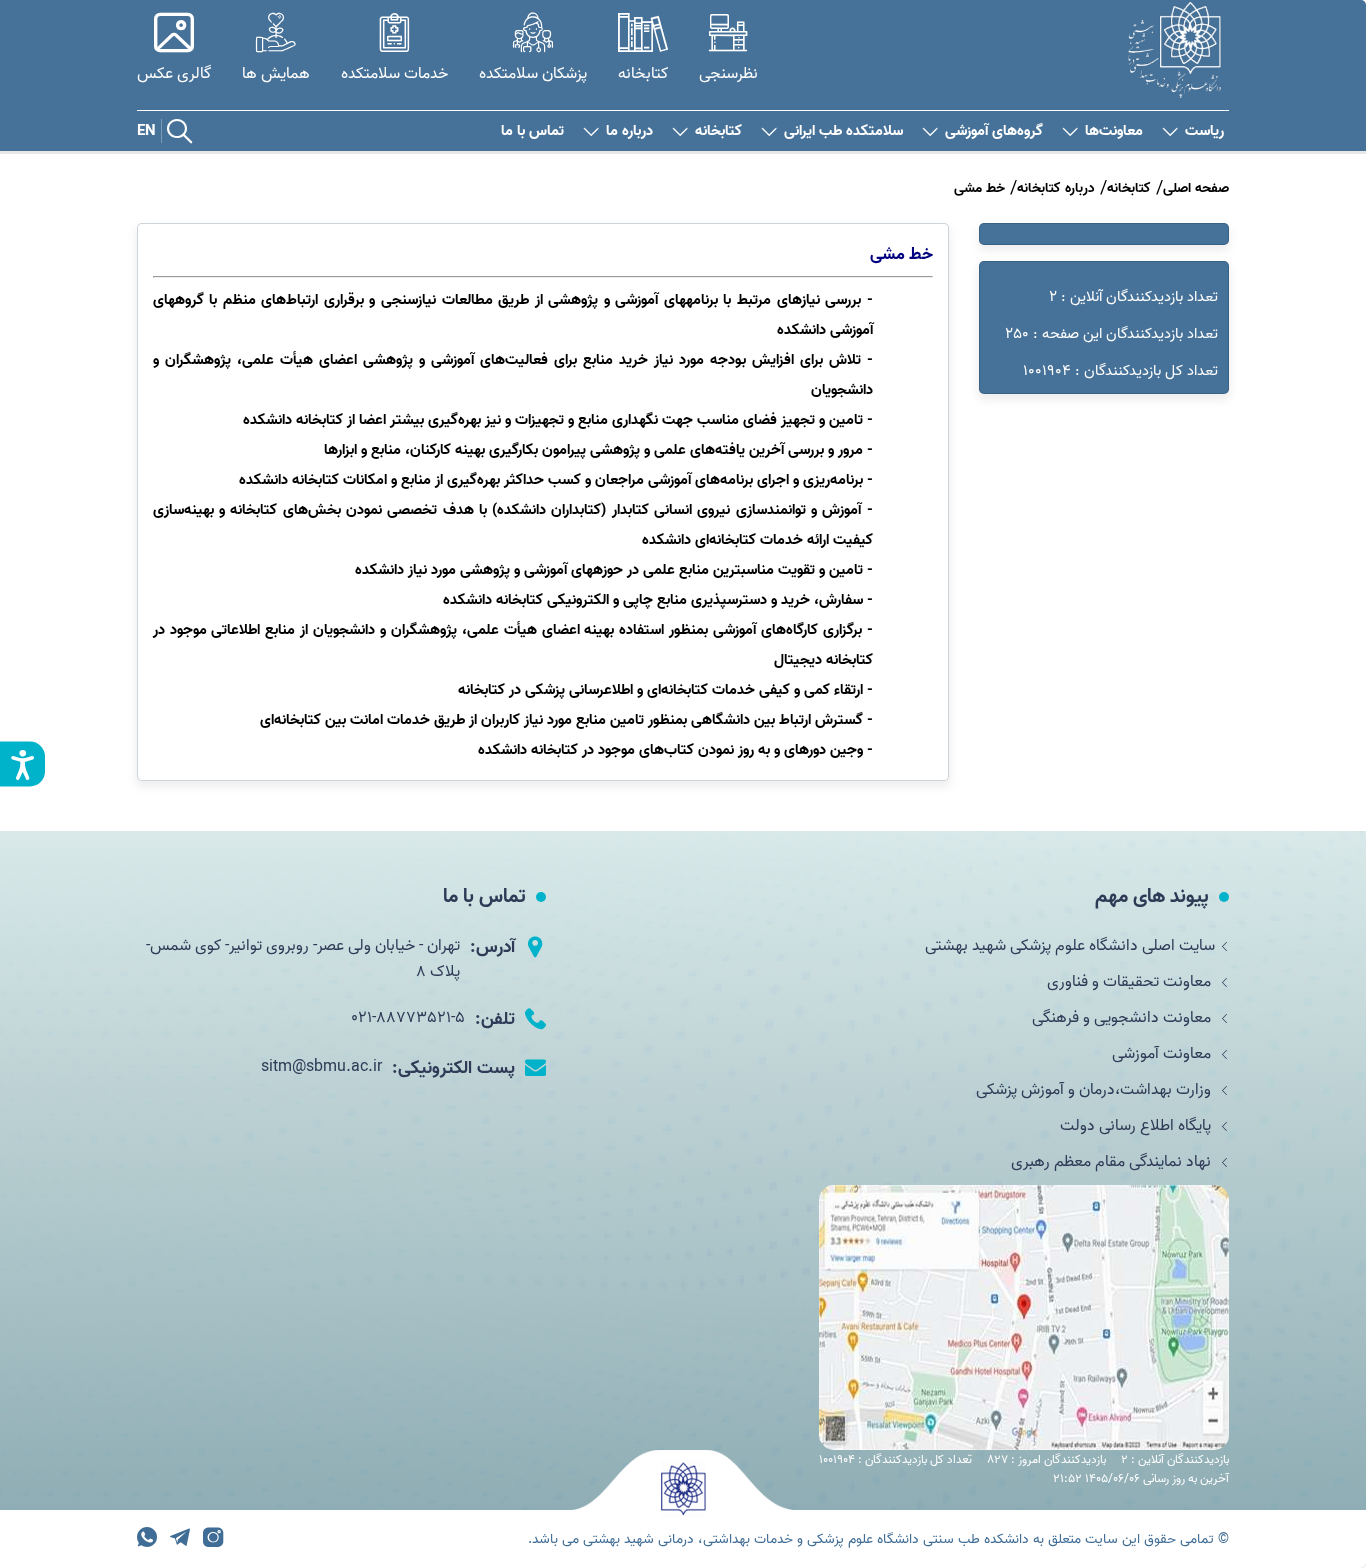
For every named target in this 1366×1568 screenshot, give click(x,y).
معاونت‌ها (1114, 131)
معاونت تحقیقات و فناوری (1131, 982)
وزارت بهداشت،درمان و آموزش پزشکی (1095, 1090)
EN (146, 131)
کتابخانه (718, 131)
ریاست (1204, 131)
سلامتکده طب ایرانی (843, 131)
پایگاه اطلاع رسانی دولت (1137, 1126)
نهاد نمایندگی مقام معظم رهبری (1113, 1162)
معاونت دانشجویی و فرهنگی (1123, 1018)
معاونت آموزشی (1163, 1054)
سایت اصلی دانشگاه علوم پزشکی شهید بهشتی (1070, 946)
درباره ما (629, 131)
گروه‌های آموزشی (994, 131)
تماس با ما (532, 131)
